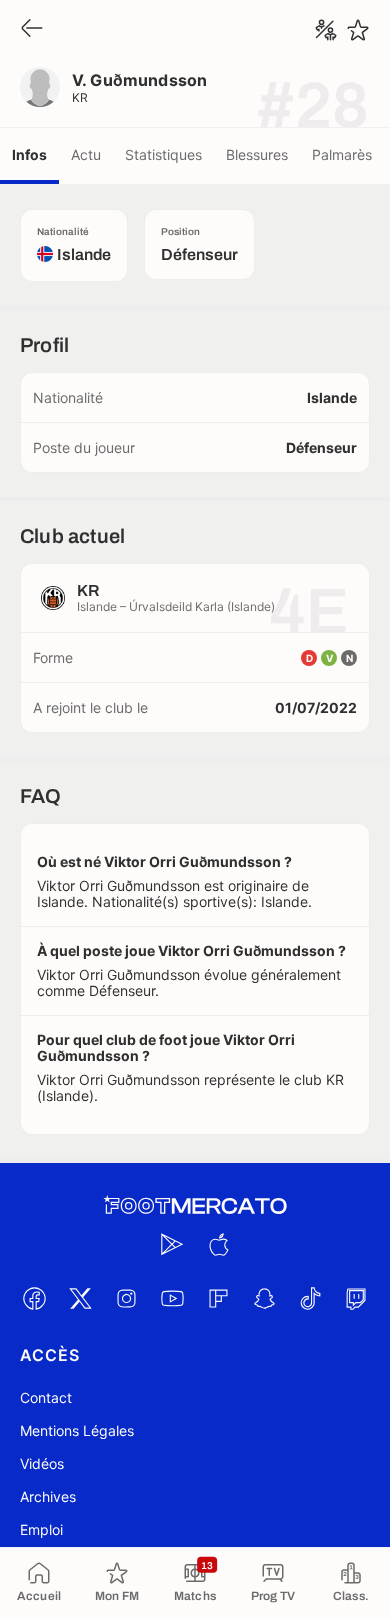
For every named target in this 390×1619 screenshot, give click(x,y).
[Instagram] (126, 1298)
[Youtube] (172, 1298)
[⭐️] (358, 30)
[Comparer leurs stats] (326, 30)
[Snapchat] (264, 1298)
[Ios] (218, 1244)
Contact (46, 1397)
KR (80, 97)
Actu (86, 154)
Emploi (41, 1529)
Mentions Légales (77, 1430)
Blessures (257, 154)
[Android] (172, 1244)
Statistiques (163, 154)
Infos (29, 154)
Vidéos (42, 1463)
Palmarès (342, 154)
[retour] (32, 29)
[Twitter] (80, 1298)
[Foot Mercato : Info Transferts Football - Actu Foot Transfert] (195, 1206)
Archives (48, 1496)
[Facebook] (34, 1298)
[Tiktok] (310, 1298)
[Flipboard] (218, 1298)
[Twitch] (356, 1298)
